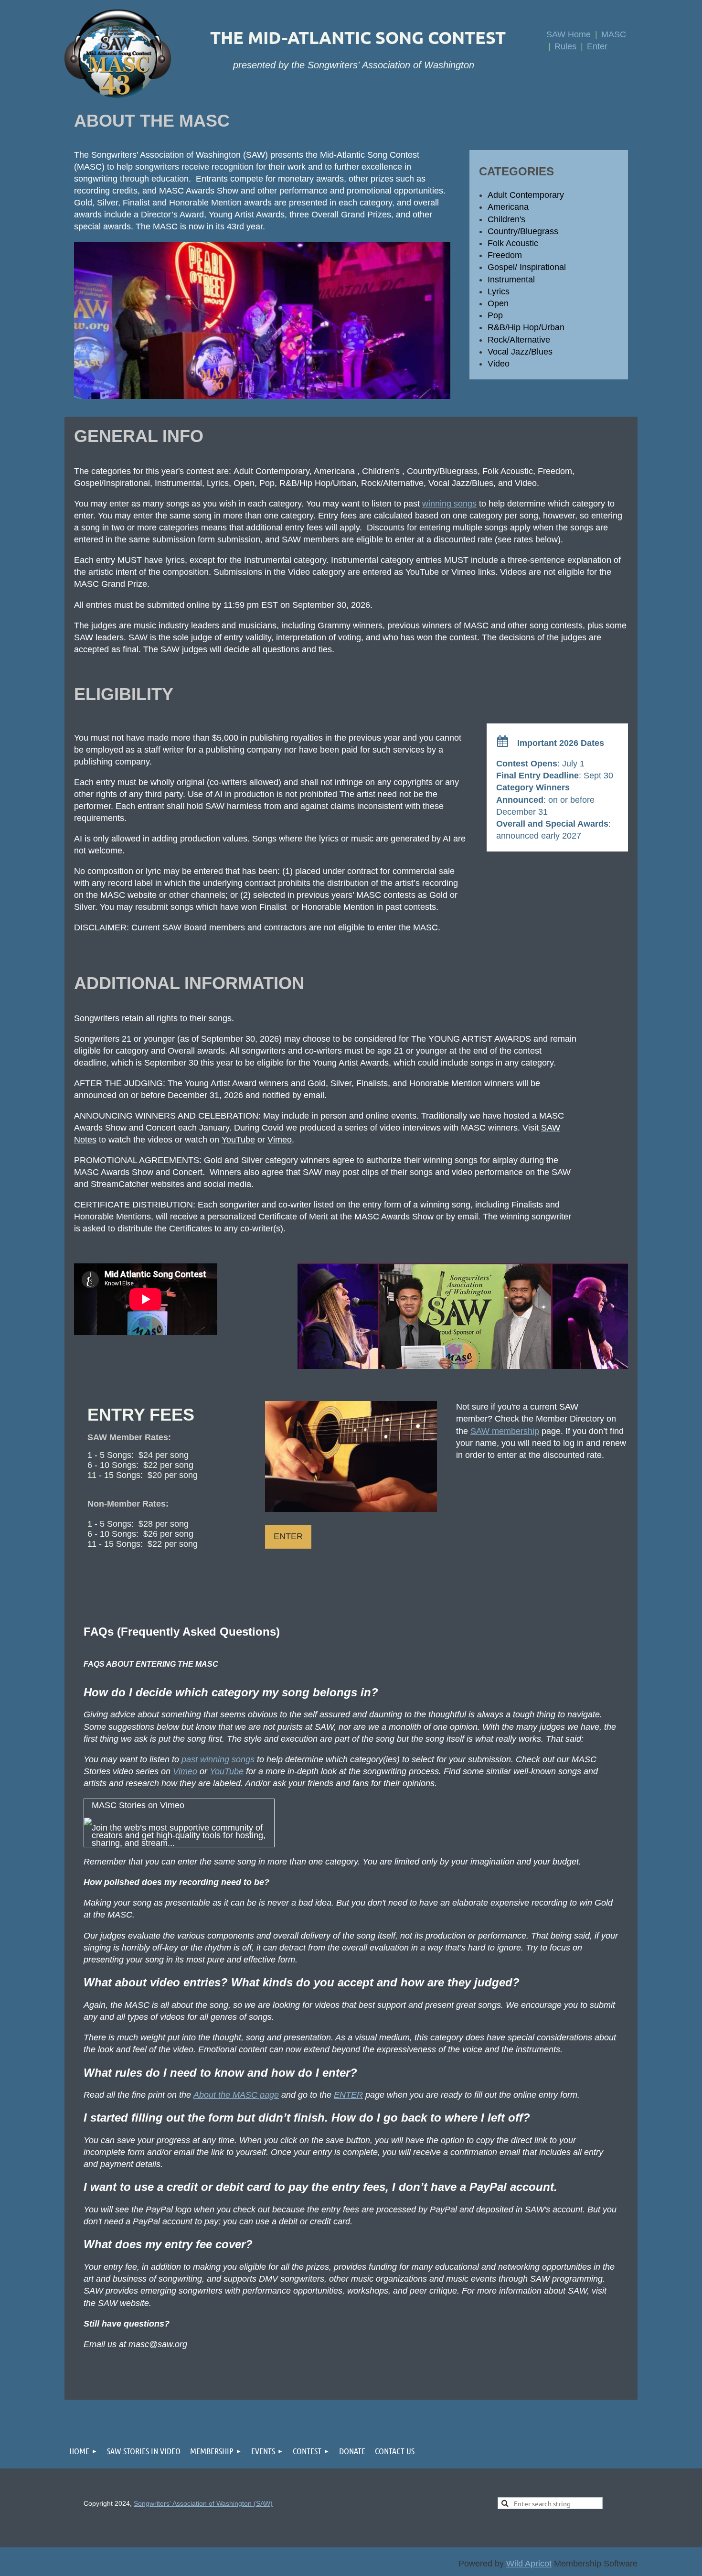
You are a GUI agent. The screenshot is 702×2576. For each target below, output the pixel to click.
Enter (597, 46)
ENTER (348, 2095)
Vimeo (185, 1771)
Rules (565, 46)
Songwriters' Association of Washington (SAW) (203, 2503)
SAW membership (505, 1431)
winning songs (449, 504)
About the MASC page (236, 2095)
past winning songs (218, 1759)
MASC (614, 34)
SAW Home (569, 34)
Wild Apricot (529, 2564)
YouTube (227, 1771)
